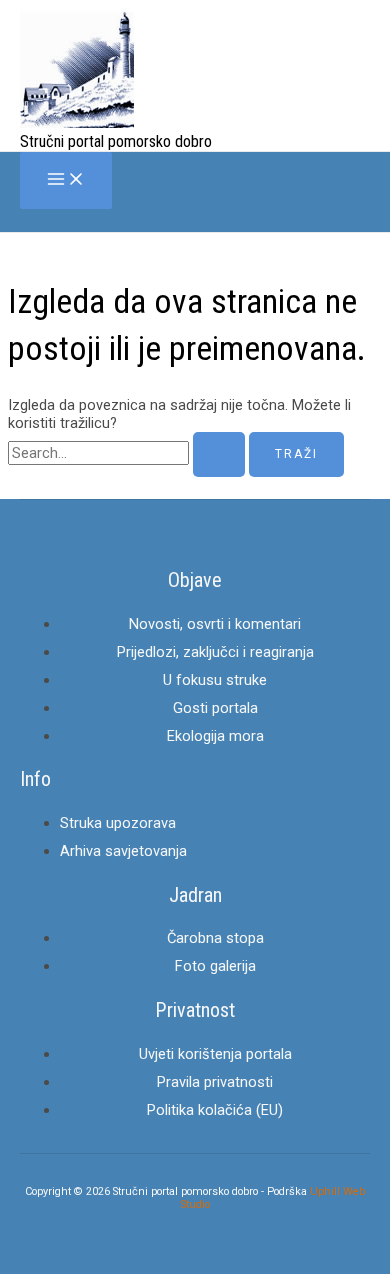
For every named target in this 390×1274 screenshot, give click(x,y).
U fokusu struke (215, 680)
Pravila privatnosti (215, 1082)
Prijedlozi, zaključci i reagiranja (215, 652)
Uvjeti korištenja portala (215, 1054)
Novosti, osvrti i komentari (215, 624)
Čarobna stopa (215, 938)
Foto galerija (215, 966)
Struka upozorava (118, 823)
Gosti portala (215, 708)
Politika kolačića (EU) (215, 1110)
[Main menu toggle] (66, 180)
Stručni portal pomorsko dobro (116, 141)
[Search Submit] (219, 455)
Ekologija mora (215, 736)
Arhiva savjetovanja (123, 851)
